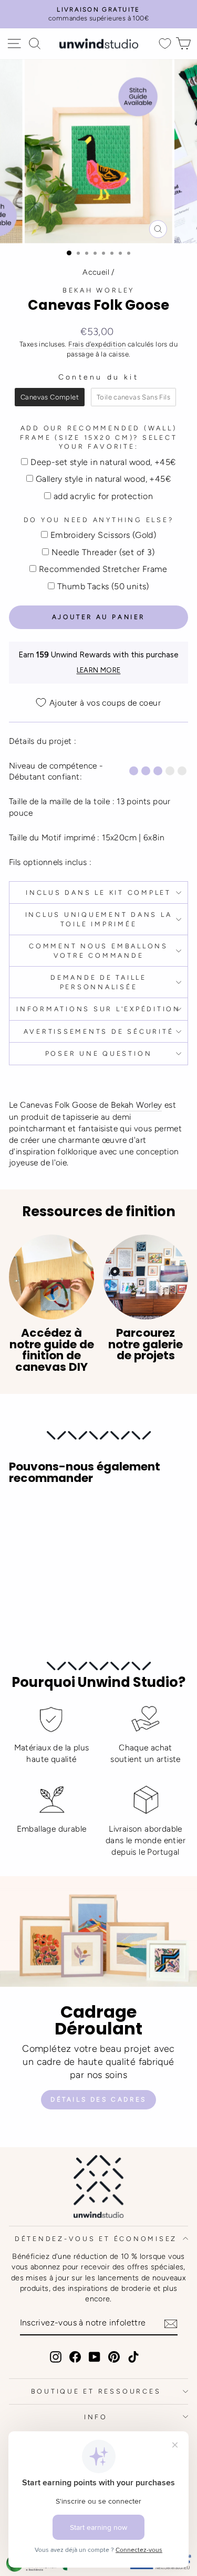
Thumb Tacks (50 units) (103, 586)
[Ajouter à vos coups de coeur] (22, 1512)
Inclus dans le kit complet (98, 892)
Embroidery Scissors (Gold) (103, 535)
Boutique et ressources (96, 2391)
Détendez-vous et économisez (96, 2239)
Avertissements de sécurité (99, 1031)
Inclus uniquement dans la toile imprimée (99, 919)
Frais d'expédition (97, 344)
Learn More (99, 670)
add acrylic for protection (103, 496)
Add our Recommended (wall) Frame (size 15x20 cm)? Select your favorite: (99, 437)
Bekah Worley (98, 290)
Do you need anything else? (99, 520)
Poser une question (99, 1053)
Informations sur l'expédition (98, 1009)
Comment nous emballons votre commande (98, 951)
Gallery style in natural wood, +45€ (103, 479)
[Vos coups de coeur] (165, 44)
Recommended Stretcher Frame (103, 569)
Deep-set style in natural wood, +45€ (103, 462)
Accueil (96, 272)
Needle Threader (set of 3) (103, 552)
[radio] (50, 397)
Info (96, 2417)
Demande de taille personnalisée (98, 982)
